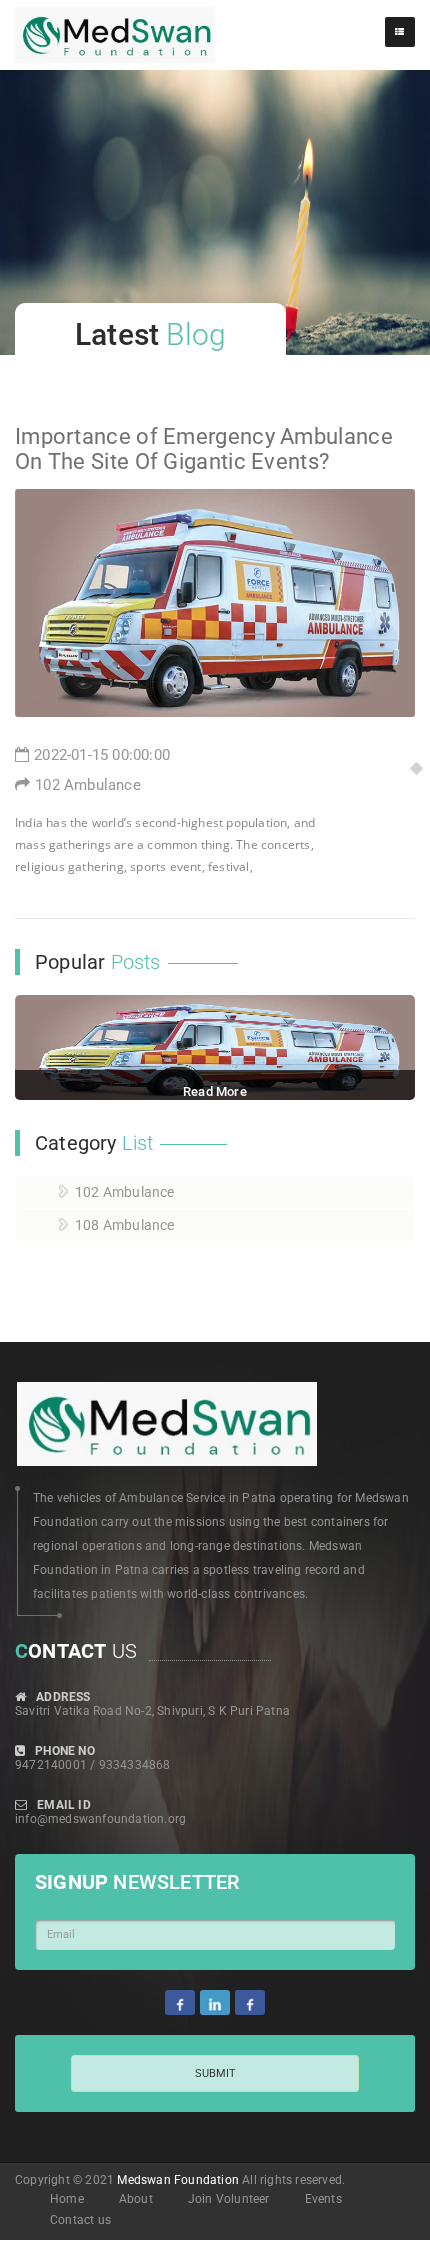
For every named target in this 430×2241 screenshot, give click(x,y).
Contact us (80, 2220)
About (136, 2199)
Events (323, 2199)
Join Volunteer (229, 2199)
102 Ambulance (88, 785)
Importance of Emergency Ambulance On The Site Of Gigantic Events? (204, 448)
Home (67, 2199)
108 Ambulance (125, 1225)
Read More (215, 1091)
